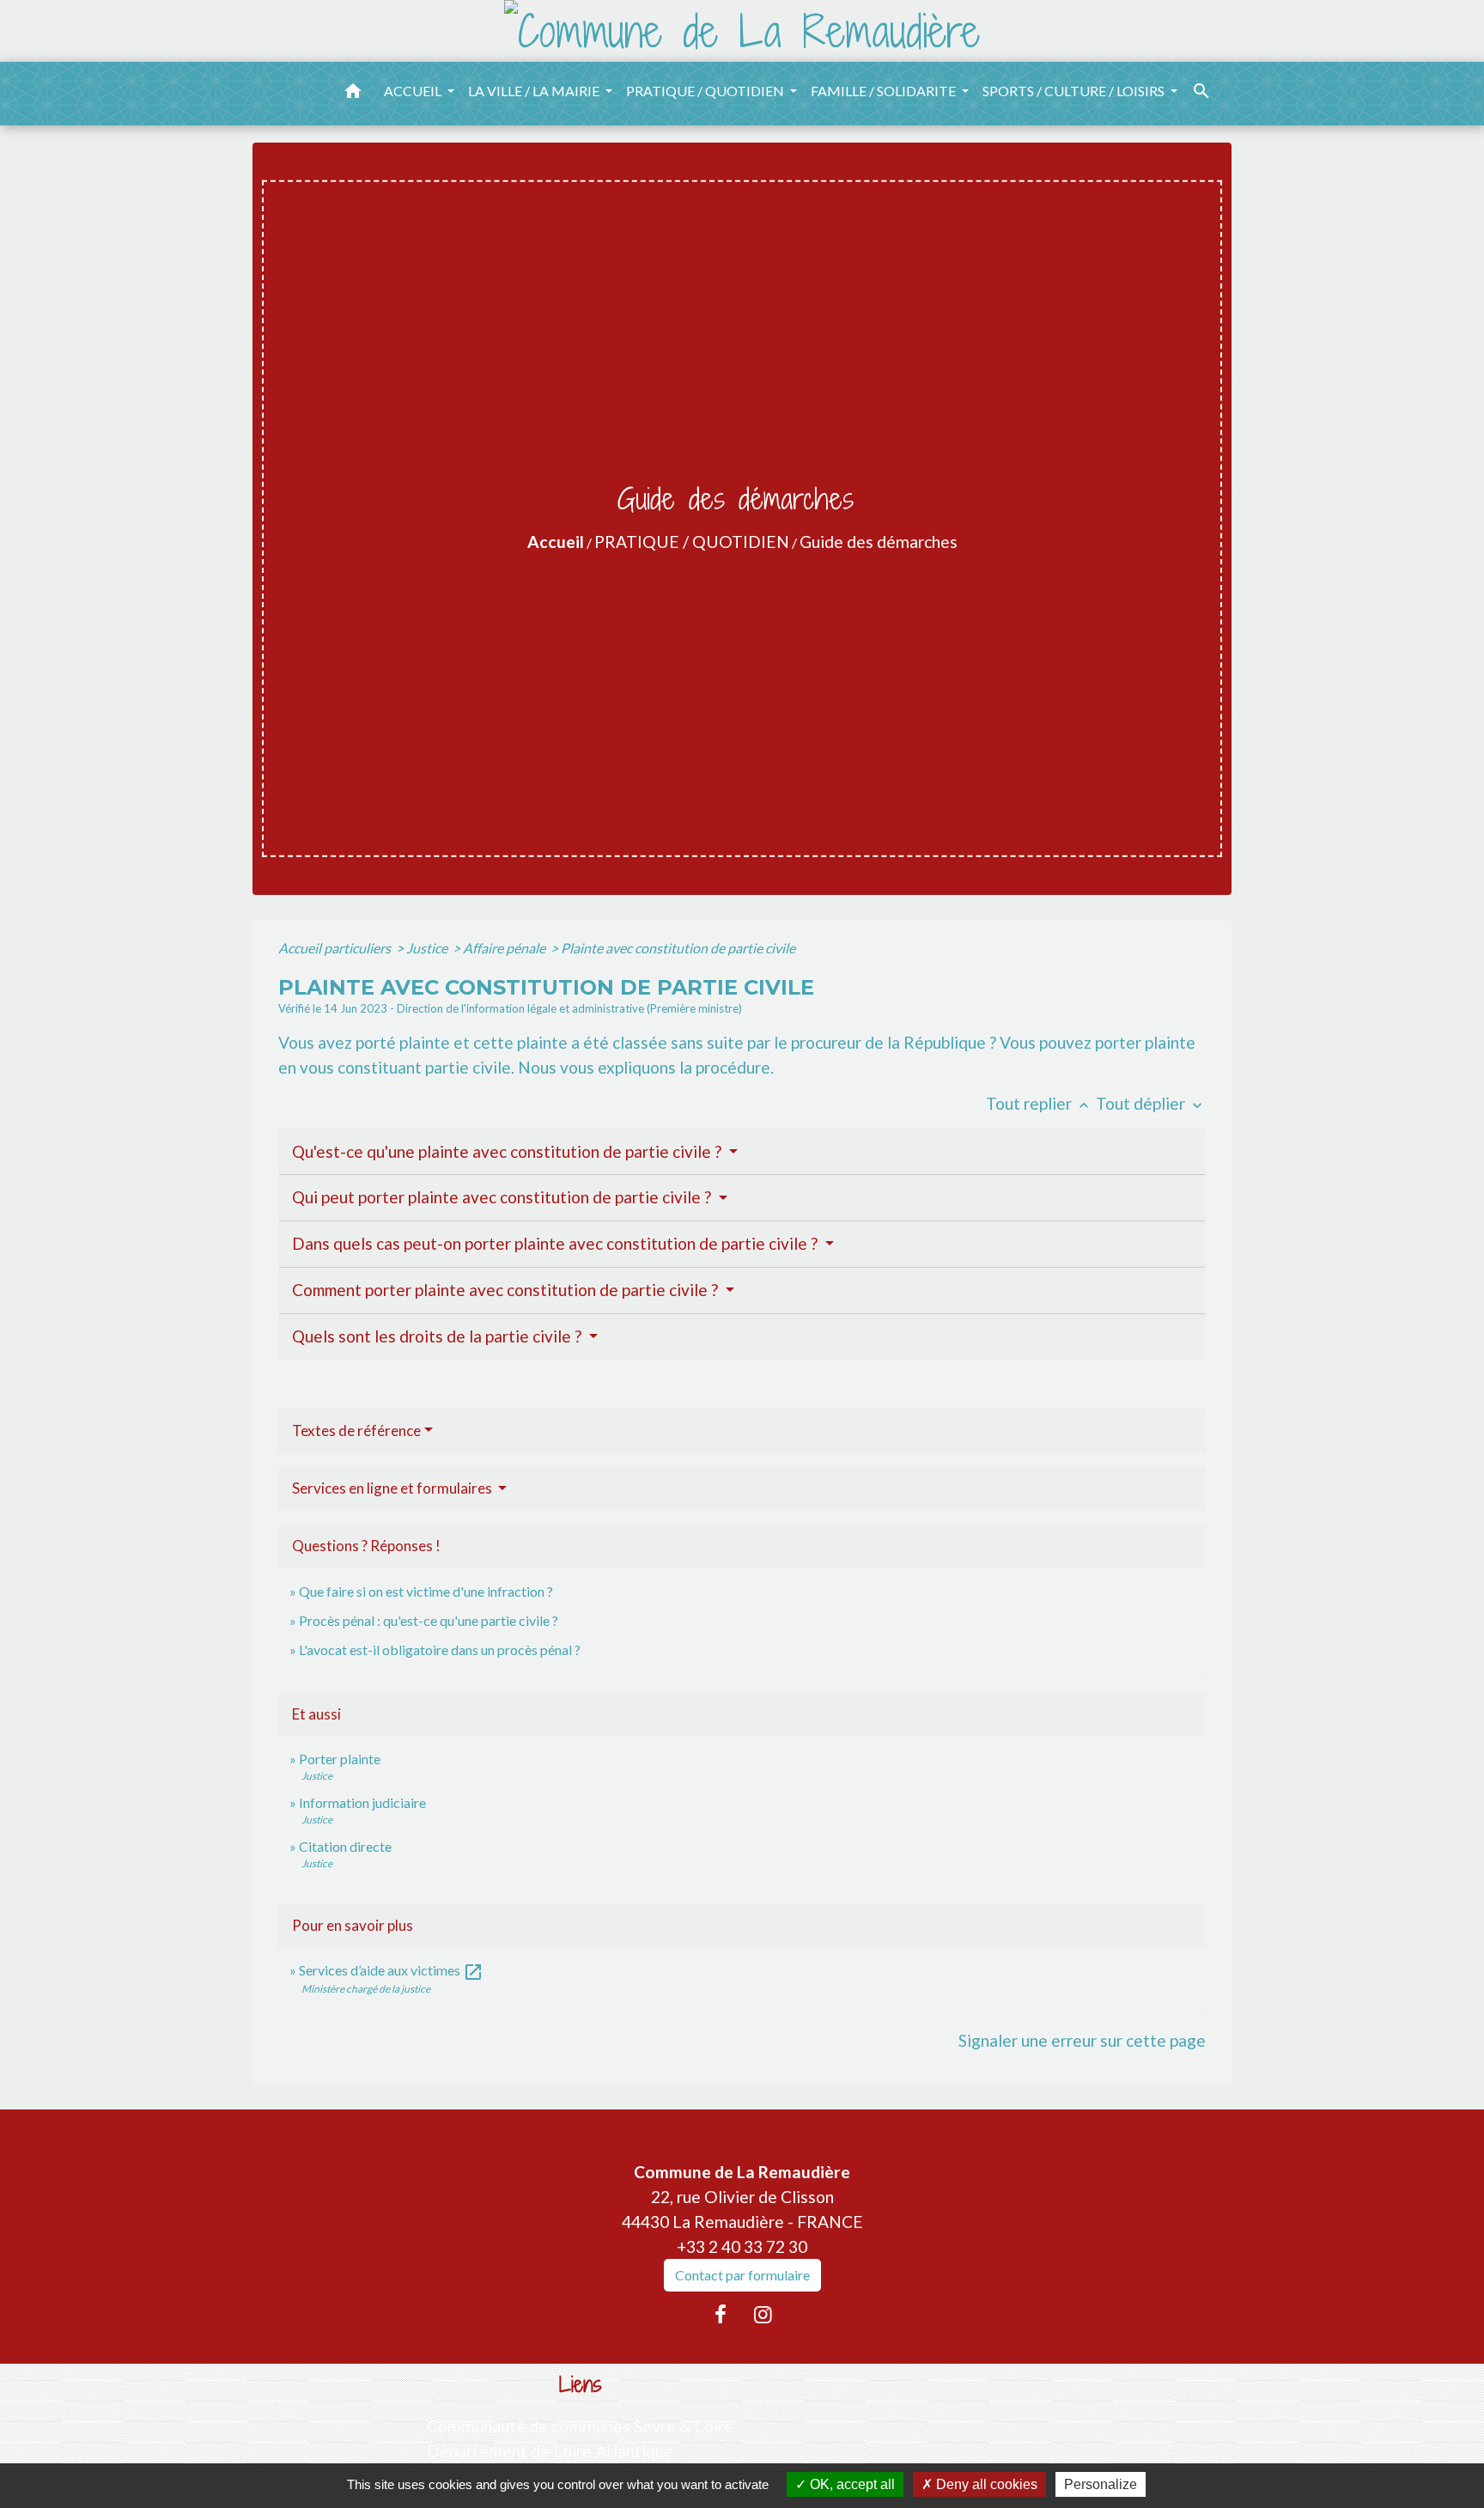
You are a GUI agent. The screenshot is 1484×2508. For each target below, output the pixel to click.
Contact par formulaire (742, 2275)
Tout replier (1039, 1103)
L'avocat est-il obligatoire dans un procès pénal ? (440, 1650)
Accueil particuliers (336, 948)
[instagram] (763, 2314)
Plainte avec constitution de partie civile (678, 948)
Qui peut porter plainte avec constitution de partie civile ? (503, 1197)
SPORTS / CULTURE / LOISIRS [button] (1075, 91)
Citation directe (345, 1846)
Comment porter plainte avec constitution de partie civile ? (507, 1290)
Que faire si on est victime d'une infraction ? (426, 1591)
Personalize (1101, 2484)
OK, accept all (851, 2484)
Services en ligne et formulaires (393, 1488)
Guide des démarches (879, 542)
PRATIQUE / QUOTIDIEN (692, 542)
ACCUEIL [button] (414, 91)
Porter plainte (340, 1759)
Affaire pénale (505, 948)
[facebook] (721, 2314)
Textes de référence (356, 1431)
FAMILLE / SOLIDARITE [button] (885, 91)
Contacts (742, 2139)
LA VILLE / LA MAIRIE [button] (535, 91)
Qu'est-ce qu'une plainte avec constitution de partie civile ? (508, 1151)
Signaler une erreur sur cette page (1082, 2040)
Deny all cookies (985, 2484)
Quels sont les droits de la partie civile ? (438, 1336)
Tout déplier (1151, 1103)
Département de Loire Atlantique (550, 2451)
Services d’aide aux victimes (391, 1970)
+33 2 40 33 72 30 (742, 2246)
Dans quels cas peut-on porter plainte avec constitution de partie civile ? (556, 1243)
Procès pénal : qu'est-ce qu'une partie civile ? (429, 1620)
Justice (428, 948)
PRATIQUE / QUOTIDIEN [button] (706, 91)
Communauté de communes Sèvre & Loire (580, 2426)
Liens (581, 2385)
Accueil (556, 542)
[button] (353, 94)
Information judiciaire (362, 1802)
